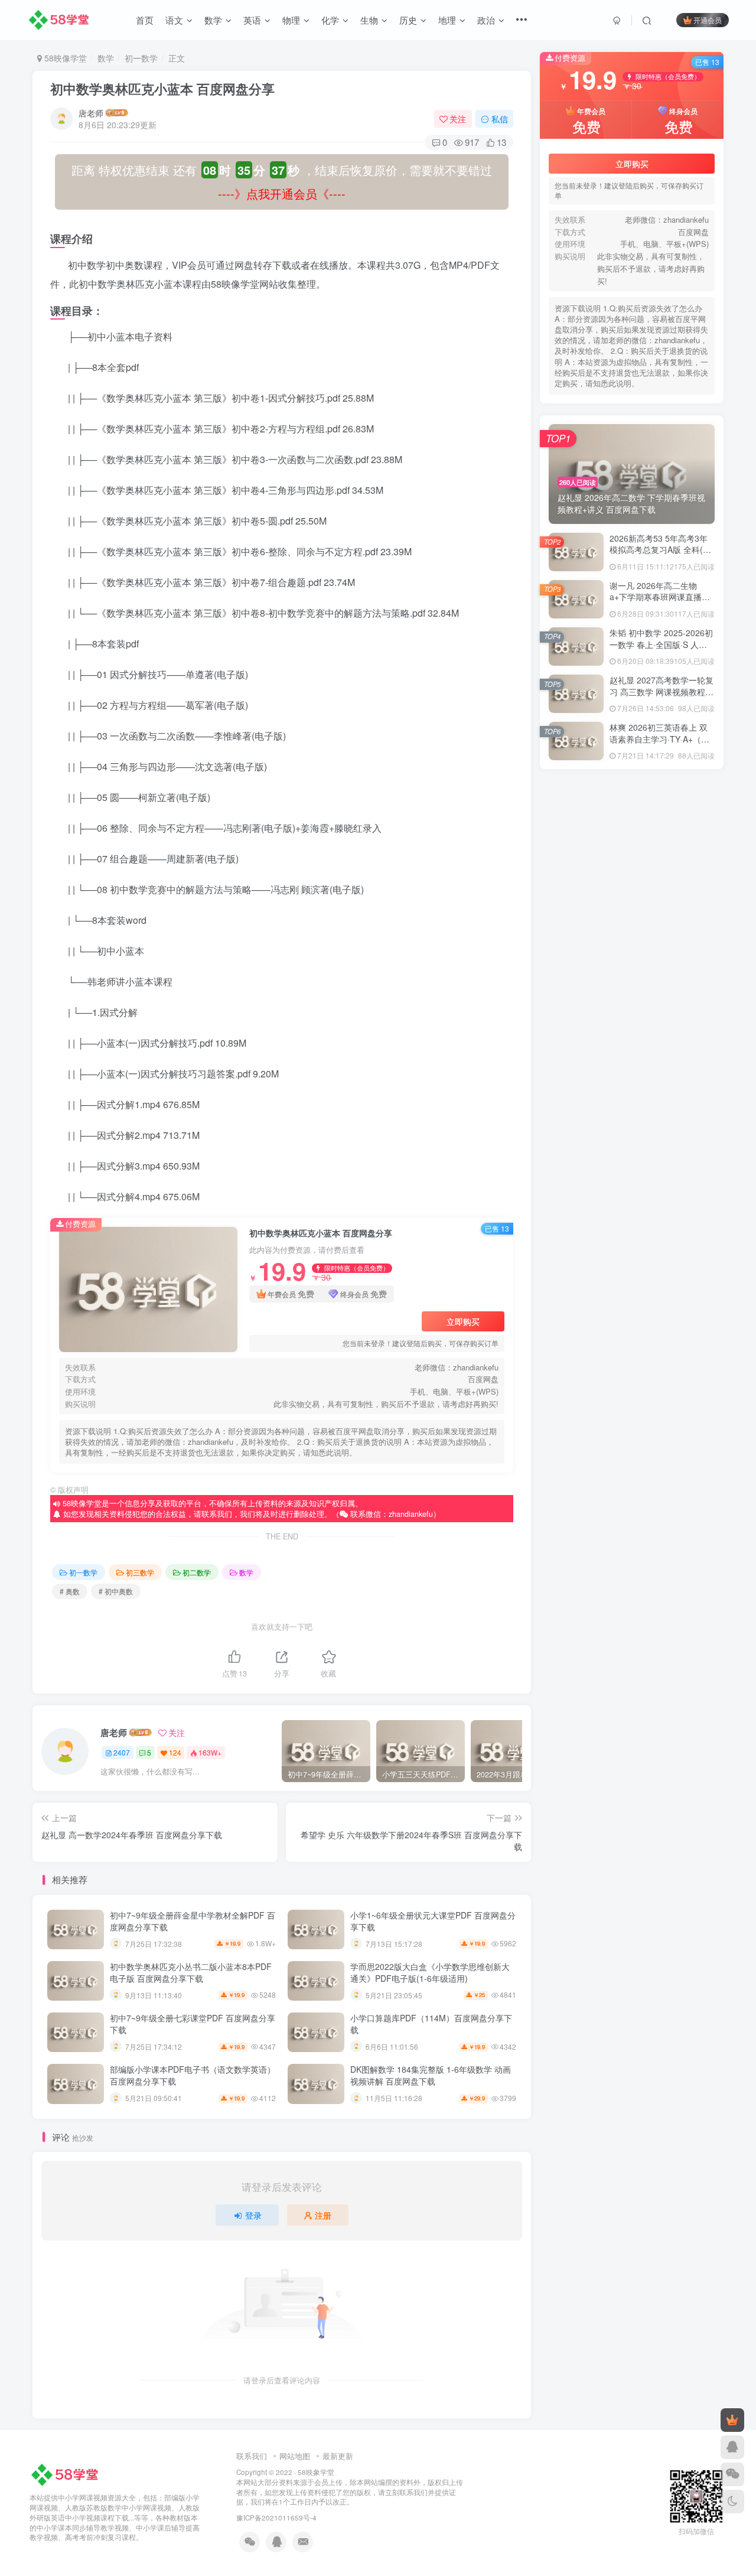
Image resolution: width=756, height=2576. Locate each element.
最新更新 (338, 2456)
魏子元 (576, 1024)
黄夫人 (686, 956)
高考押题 (576, 1125)
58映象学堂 (316, 2472)
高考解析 (576, 1075)
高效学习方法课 (578, 1209)
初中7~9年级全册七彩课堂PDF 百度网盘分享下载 (193, 2024)
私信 (500, 119)
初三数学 (140, 1572)
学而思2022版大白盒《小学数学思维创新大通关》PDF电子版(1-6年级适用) (430, 1972)
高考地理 (631, 1142)
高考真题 (686, 1075)
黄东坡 (631, 973)
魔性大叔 (631, 1007)
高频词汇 (576, 1041)
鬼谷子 (686, 1024)
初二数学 (197, 1572)
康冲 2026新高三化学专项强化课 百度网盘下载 (647, 1494)
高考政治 (631, 1108)
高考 (576, 1176)
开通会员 (708, 20)
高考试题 (631, 1058)
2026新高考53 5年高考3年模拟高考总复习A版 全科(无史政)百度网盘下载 (660, 636)
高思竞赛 (631, 1209)
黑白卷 (576, 939)
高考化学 (576, 1159)
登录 (253, 2215)
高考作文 (686, 1159)
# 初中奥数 (116, 1591)
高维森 (631, 1176)
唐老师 (91, 113)
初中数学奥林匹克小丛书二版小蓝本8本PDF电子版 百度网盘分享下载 (191, 1972)
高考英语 (631, 1075)
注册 (323, 2215)
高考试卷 (686, 1058)
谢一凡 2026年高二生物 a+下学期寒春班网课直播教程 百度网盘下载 (660, 683)
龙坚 (576, 922)
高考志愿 (576, 1142)
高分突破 (686, 1227)
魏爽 (686, 1007)
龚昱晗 (631, 906)
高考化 (631, 1159)
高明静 (631, 1193)
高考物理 (631, 1091)
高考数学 (576, 1108)
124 (175, 1752)
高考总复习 (631, 1125)
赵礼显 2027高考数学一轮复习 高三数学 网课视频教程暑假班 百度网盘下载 (661, 778)
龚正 (576, 906)
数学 (106, 58)
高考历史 (686, 1142)
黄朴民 (576, 956)
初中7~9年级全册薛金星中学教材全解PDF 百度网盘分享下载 (193, 1921)
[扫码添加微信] (732, 2474)
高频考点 (631, 1041)
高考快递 (686, 1125)
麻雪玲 (686, 973)
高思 (686, 1209)
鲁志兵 (576, 1007)
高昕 (576, 1193)
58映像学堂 (64, 58)
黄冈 (576, 973)
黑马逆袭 (686, 922)
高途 (686, 1041)
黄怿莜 (631, 956)
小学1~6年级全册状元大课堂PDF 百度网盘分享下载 (433, 1921)
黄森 (686, 939)
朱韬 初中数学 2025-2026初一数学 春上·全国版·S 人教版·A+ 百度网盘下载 (661, 730)
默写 (631, 922)
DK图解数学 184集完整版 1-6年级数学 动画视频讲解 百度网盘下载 (431, 2075)
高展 (576, 1227)
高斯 (686, 1193)
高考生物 (576, 1091)
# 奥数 (70, 1591)
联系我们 (252, 2456)
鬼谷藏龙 (631, 1024)
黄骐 (631, 939)
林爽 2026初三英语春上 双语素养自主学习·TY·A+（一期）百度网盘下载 (659, 825)
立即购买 (463, 1321)
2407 (122, 1752)
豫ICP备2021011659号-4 (276, 2518)
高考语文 (576, 1058)
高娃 (631, 1227)
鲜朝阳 (631, 990)
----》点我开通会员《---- (282, 193)
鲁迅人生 (686, 990)
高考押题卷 (686, 1108)
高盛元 (686, 1176)
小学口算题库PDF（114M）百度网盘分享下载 (431, 2024)
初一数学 (141, 58)
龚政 (686, 906)
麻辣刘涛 (576, 990)
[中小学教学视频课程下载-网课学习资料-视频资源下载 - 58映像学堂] (67, 2474)
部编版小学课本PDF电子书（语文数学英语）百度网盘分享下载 (193, 2075)
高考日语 (686, 1091)
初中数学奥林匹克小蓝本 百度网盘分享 (162, 89)
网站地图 (295, 2456)
